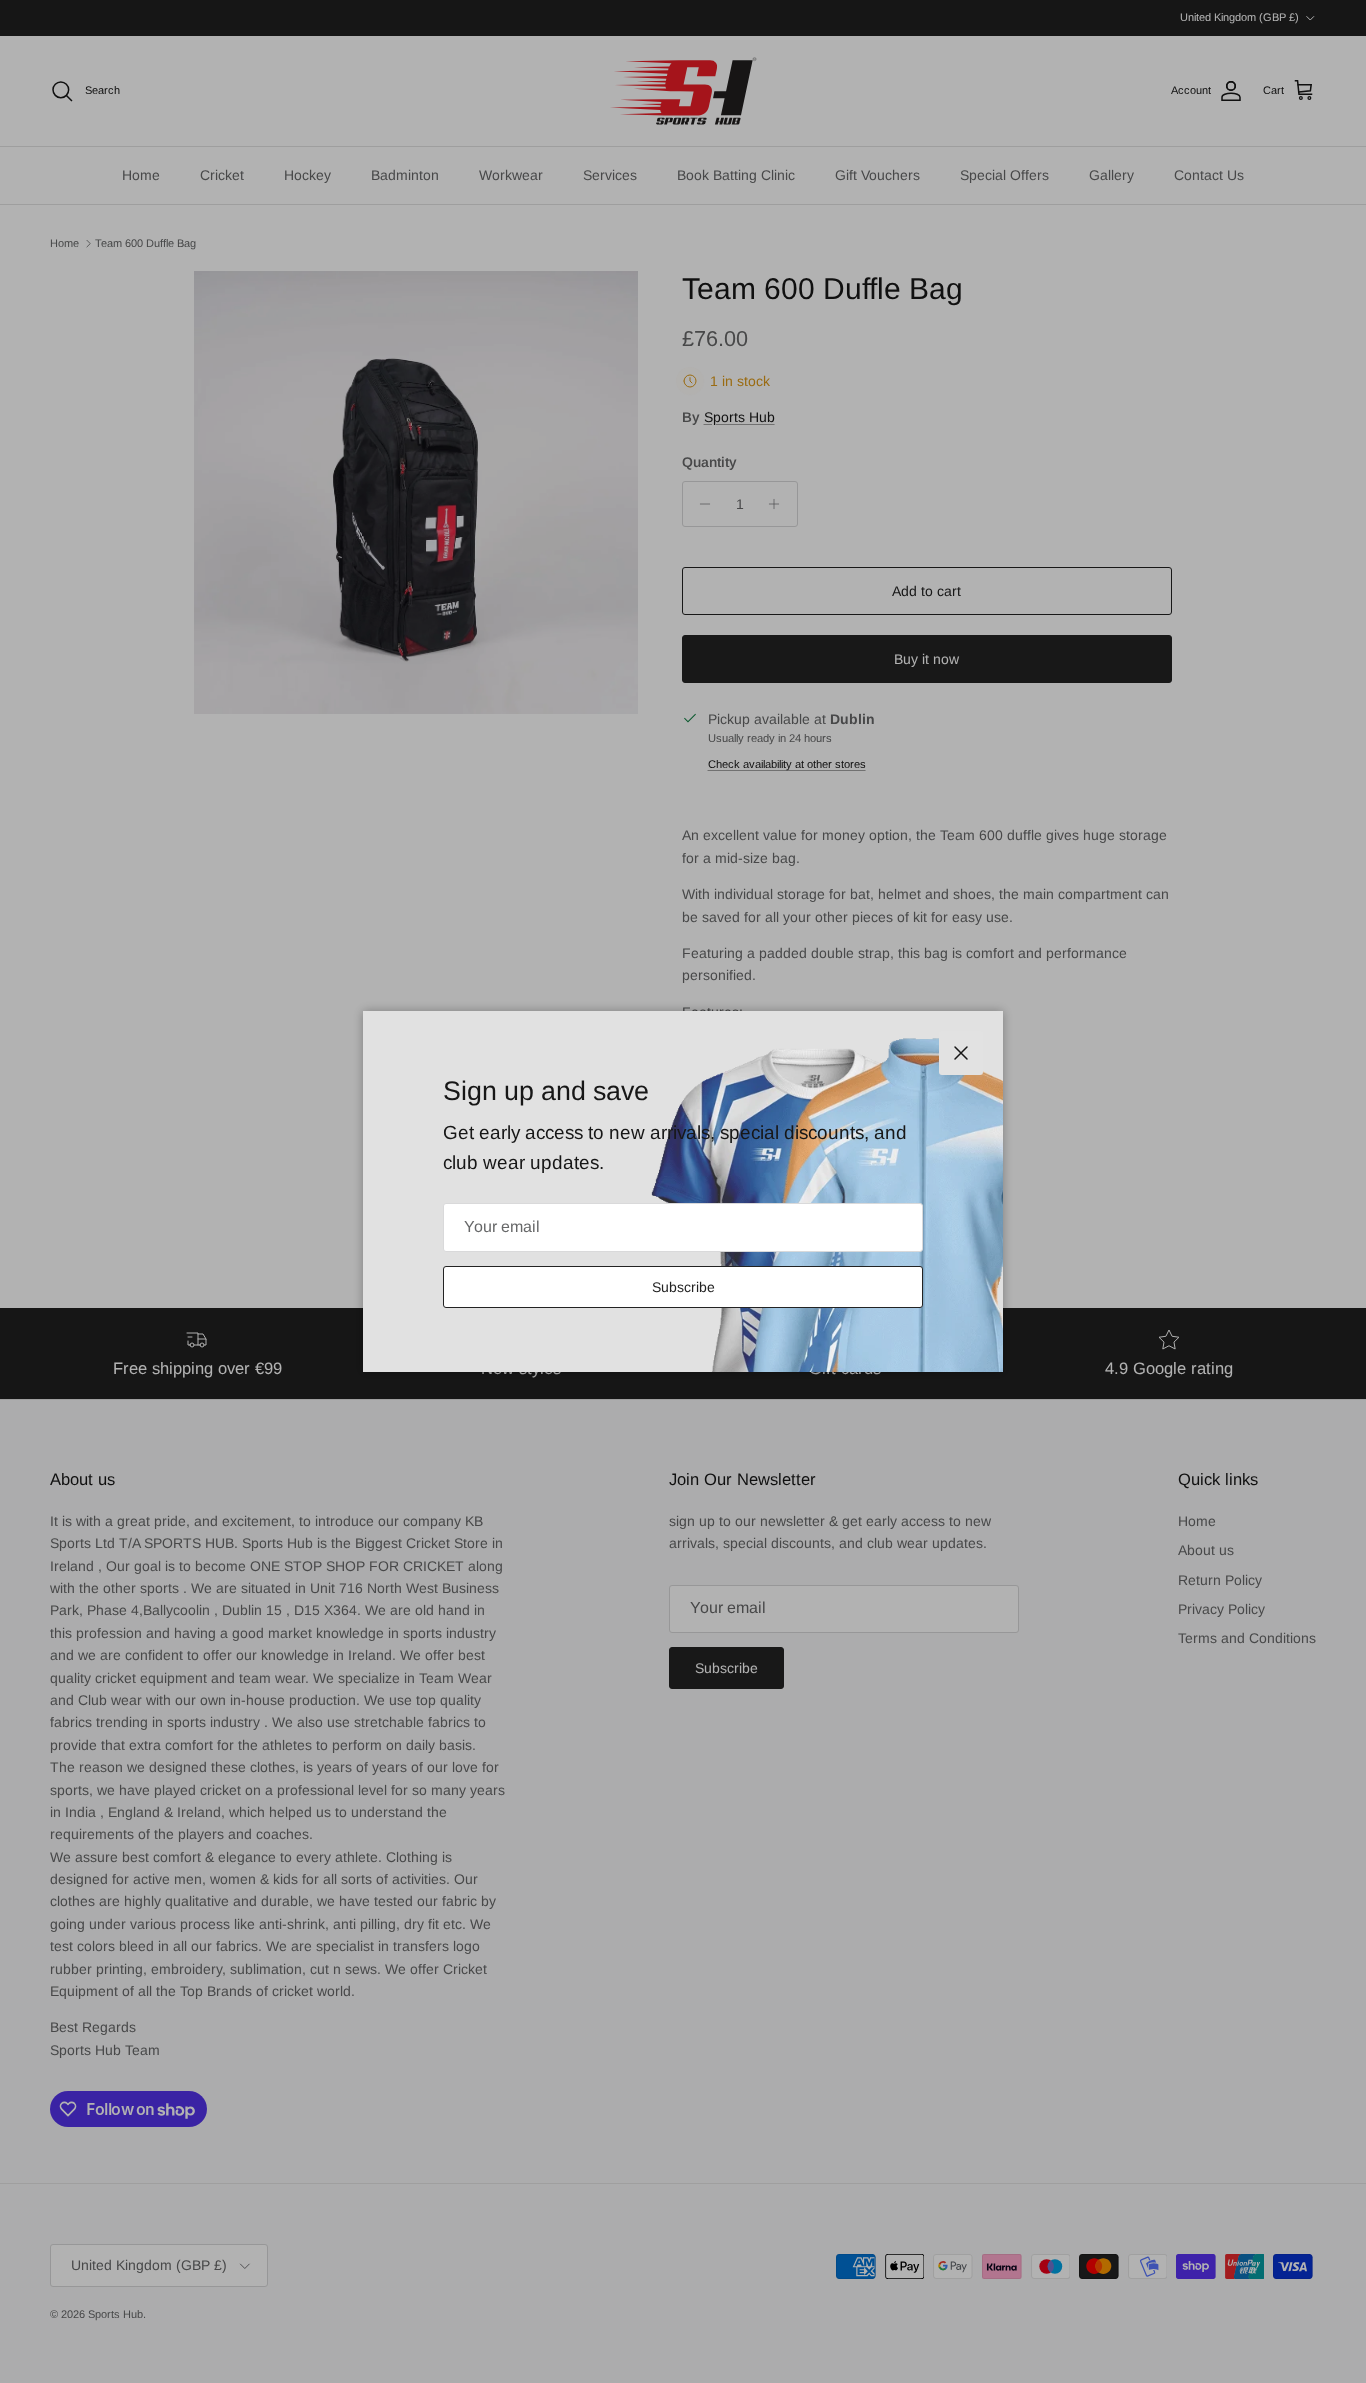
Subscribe (683, 1287)
